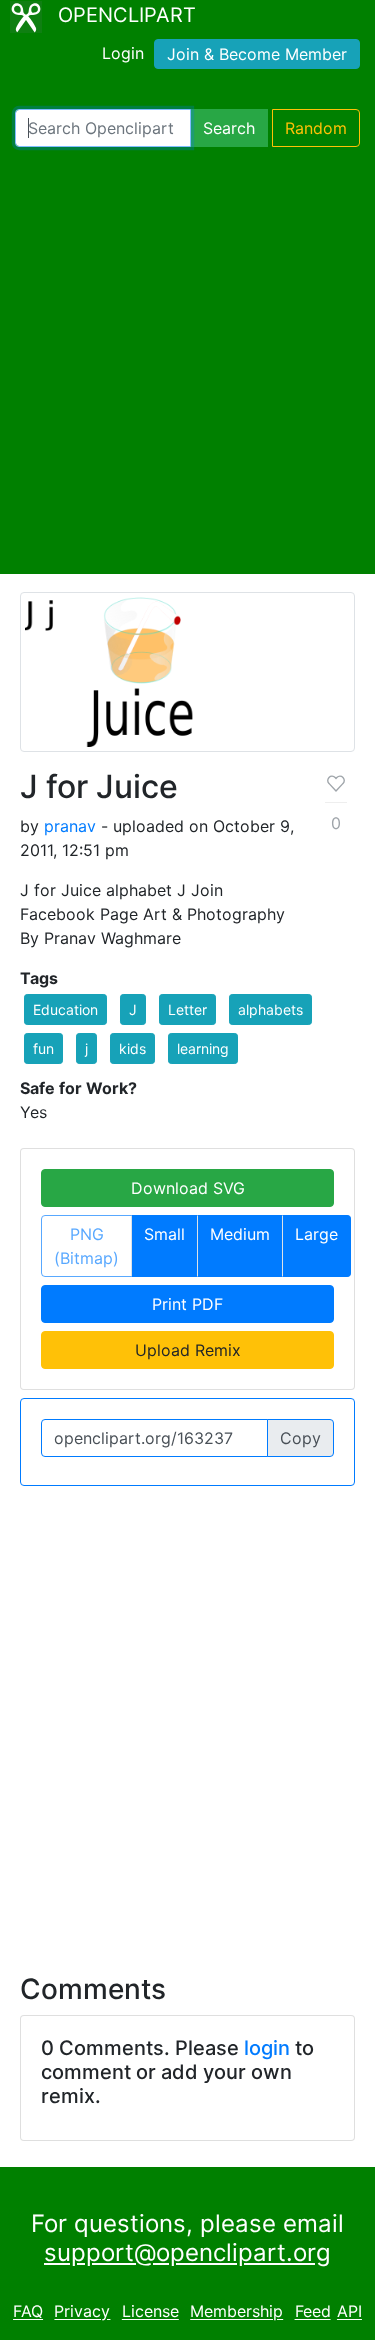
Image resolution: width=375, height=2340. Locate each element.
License (150, 2312)
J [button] (133, 1009)
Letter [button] (187, 1009)
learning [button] (203, 1048)
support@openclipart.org (187, 2252)
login (267, 2048)
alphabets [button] (270, 1009)
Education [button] (65, 1009)
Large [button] (316, 1234)
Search (229, 128)
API (349, 2312)
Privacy (82, 2312)
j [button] (86, 1048)
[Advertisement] (187, 360)
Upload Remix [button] (188, 1350)
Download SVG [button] (188, 1188)
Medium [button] (240, 1234)
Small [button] (164, 1234)
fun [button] (43, 1048)
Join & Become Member (257, 54)
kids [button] (132, 1048)
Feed (313, 2312)
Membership (236, 2312)
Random (316, 128)
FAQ (28, 2312)
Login (123, 53)
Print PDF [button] (187, 1304)
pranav (70, 826)
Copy (300, 1438)
